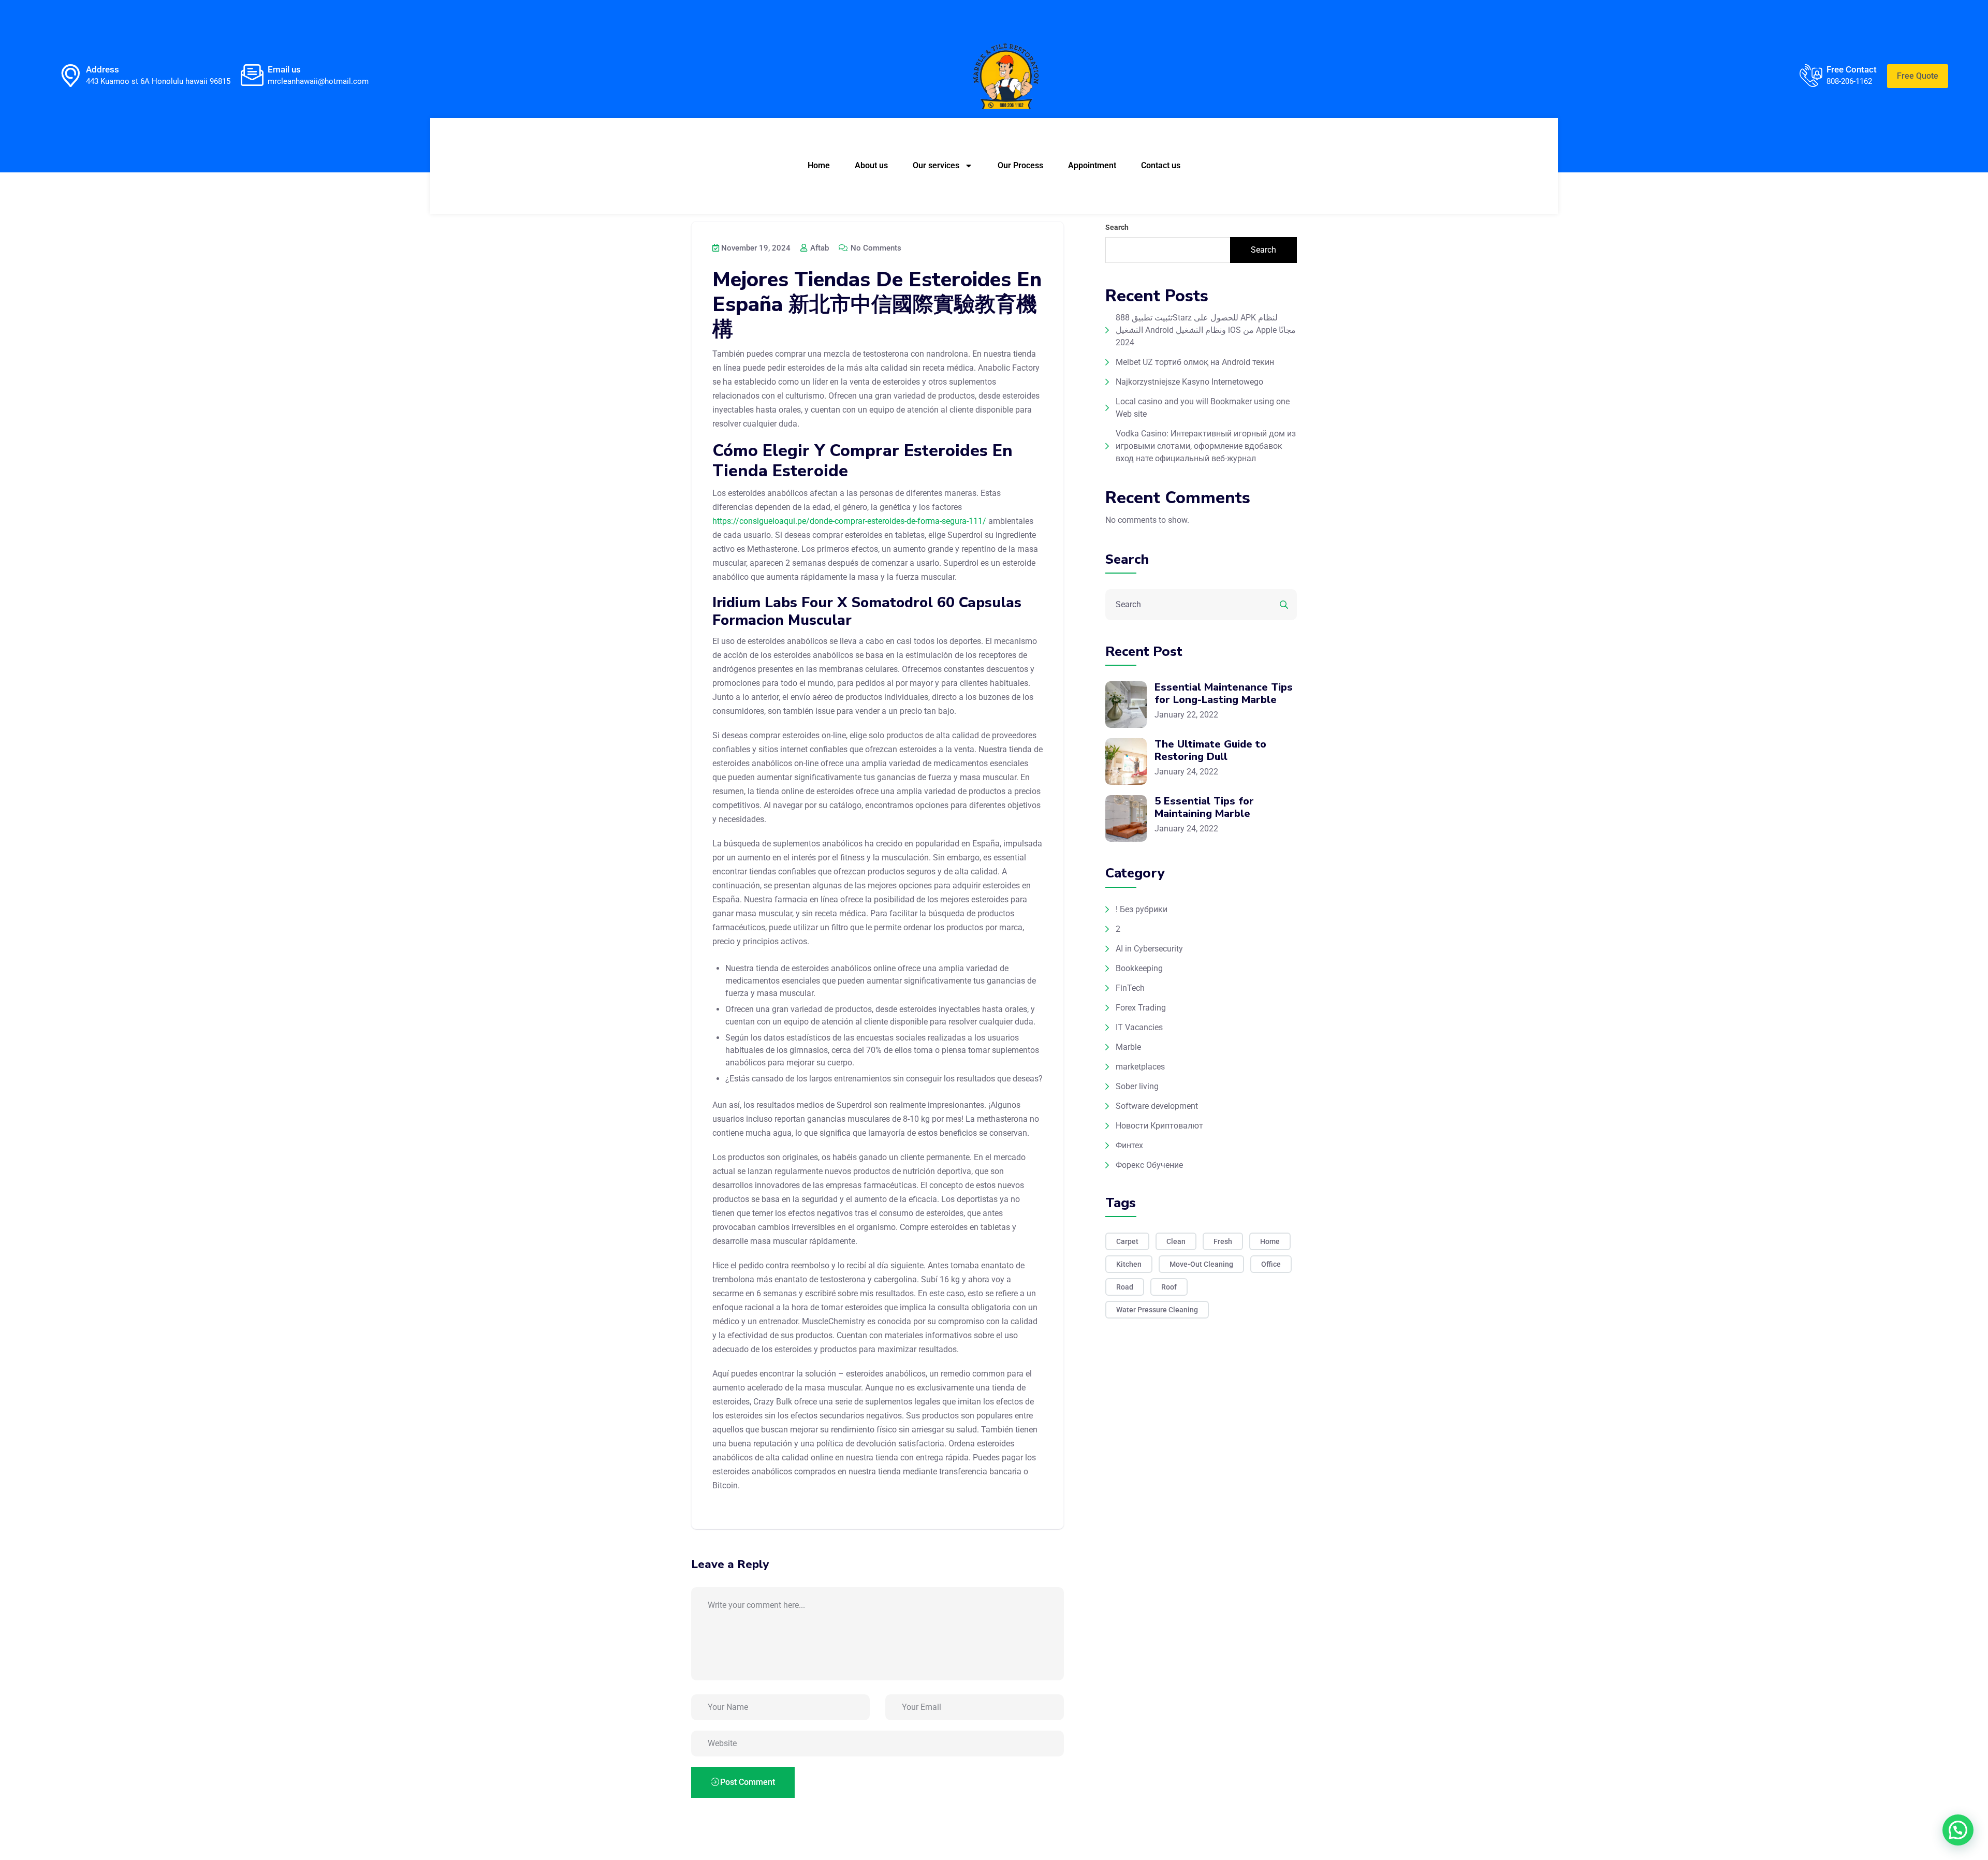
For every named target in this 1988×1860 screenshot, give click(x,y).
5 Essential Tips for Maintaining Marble (1204, 807)
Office (1271, 1264)
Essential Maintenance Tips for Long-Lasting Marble (1224, 693)
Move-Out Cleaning (1201, 1264)
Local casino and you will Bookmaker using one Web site (1203, 408)
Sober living (1137, 1086)
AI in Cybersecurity (1149, 949)
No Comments (875, 248)
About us (871, 165)
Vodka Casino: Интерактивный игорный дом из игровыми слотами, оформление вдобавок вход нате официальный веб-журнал (1206, 446)
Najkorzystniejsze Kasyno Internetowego (1189, 382)
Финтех (1129, 1145)
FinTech (1130, 988)
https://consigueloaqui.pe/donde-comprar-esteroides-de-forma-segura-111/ (849, 521)
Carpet (1127, 1241)
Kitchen (1129, 1264)
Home (819, 165)
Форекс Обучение (1149, 1165)
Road (1125, 1287)
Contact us (1161, 165)
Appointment (1092, 165)
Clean (1176, 1241)
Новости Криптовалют (1159, 1126)
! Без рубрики (1142, 909)
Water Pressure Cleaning (1157, 1310)
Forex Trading (1141, 1008)
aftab (818, 248)
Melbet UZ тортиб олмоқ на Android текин (1195, 362)
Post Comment (748, 1782)
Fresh (1223, 1241)
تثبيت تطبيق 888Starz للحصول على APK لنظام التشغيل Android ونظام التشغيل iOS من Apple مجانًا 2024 (1206, 330)
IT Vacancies (1139, 1027)
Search (1117, 227)
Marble (1128, 1047)
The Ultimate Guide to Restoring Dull (1210, 750)
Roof (1169, 1287)
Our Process (1020, 165)
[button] (1958, 1830)
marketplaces (1140, 1067)
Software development (1157, 1106)
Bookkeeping (1139, 968)
